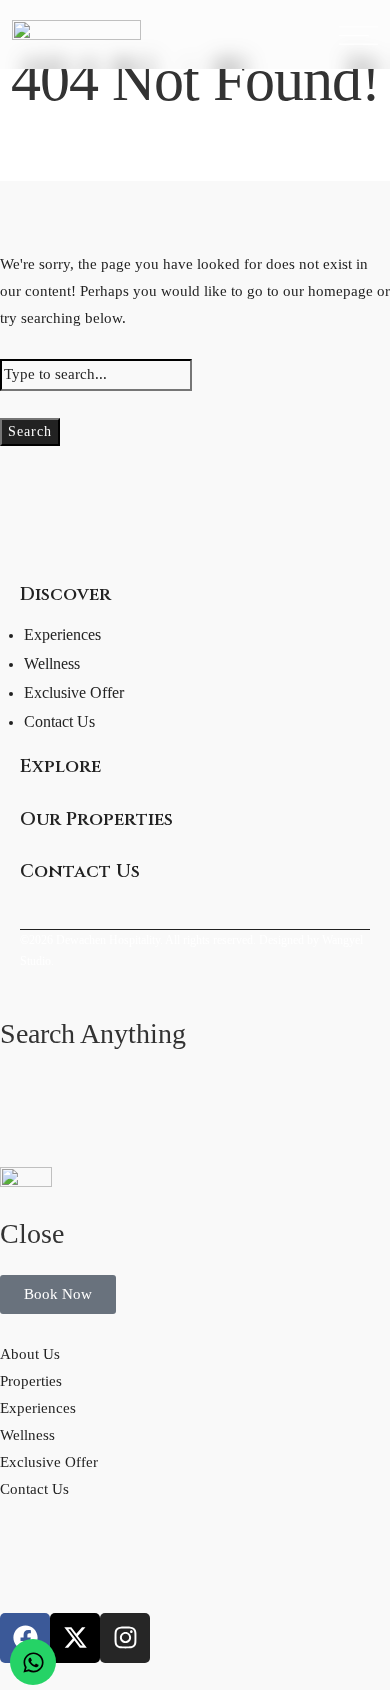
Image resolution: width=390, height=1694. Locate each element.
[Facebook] (25, 1638)
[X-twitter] (75, 1638)
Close (32, 1233)
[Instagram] (125, 1638)
